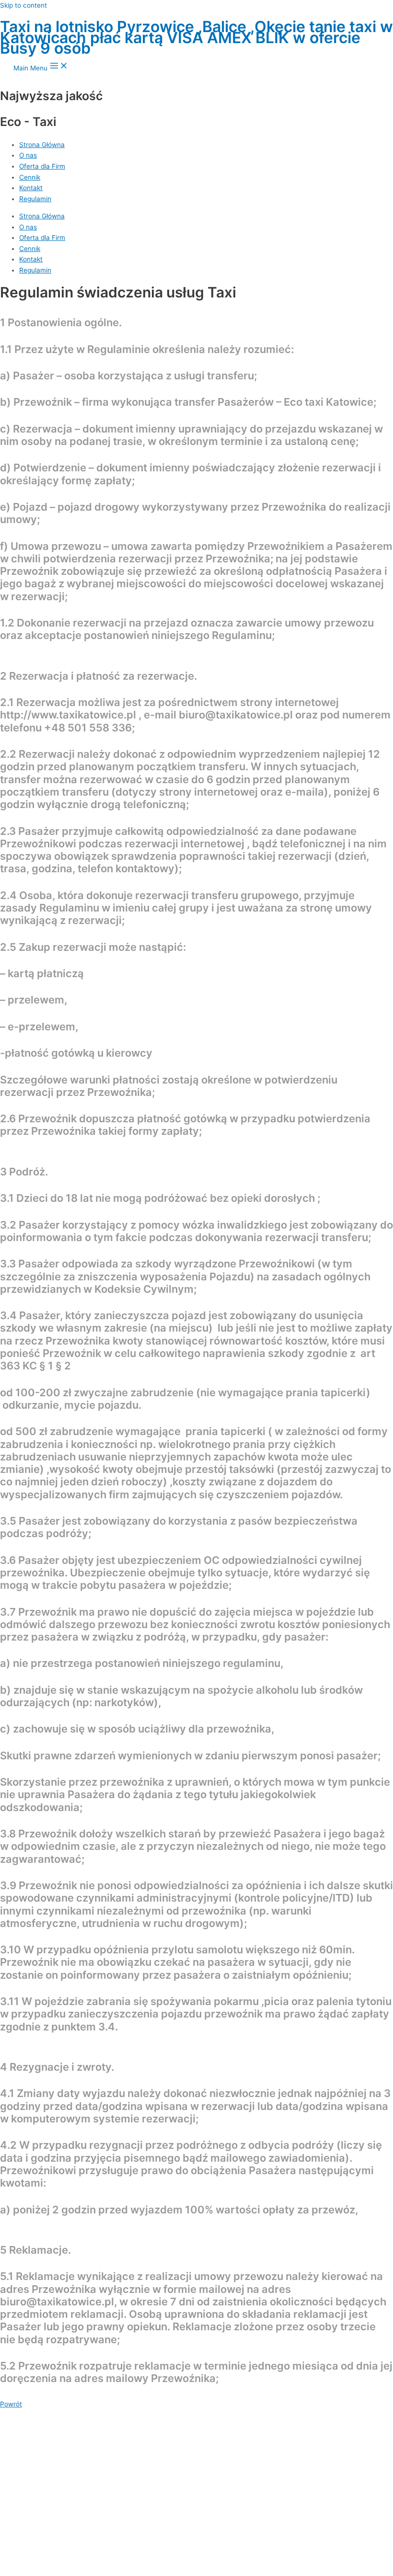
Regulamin (35, 270)
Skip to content (23, 5)
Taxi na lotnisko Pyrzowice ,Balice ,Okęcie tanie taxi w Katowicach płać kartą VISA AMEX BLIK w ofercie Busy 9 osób (196, 37)
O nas (28, 227)
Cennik (30, 249)
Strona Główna (42, 216)
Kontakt (31, 259)
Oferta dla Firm (42, 238)
